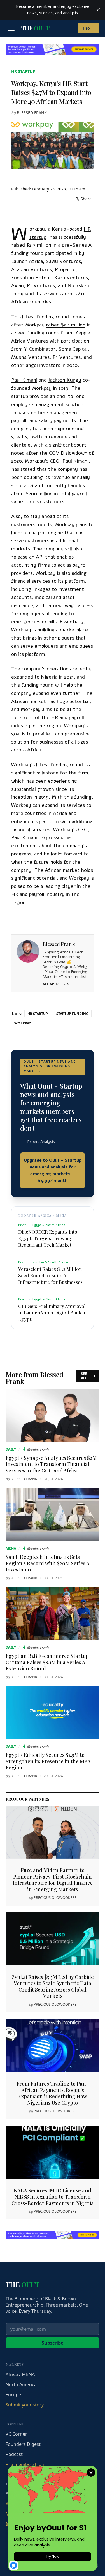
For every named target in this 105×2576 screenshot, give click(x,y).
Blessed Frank (32, 113)
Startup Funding (72, 1014)
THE (35, 28)
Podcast (14, 2454)
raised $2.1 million (66, 325)
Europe (13, 2395)
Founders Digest (23, 2444)
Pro (88, 28)
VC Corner (16, 2434)
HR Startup (23, 71)
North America (21, 2384)
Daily (11, 1449)
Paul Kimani (24, 380)
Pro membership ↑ (25, 2464)
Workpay (23, 1023)
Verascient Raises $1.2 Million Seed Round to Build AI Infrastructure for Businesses (50, 1275)
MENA (11, 1548)
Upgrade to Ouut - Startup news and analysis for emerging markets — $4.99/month (53, 1170)
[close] (98, 10)
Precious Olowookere (55, 1897)
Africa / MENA (20, 2374)
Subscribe (53, 2343)
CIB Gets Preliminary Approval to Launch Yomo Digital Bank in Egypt (52, 1312)
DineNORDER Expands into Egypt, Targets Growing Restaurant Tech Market (48, 1238)
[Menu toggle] (11, 28)
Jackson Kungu (65, 380)
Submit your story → (27, 2405)
